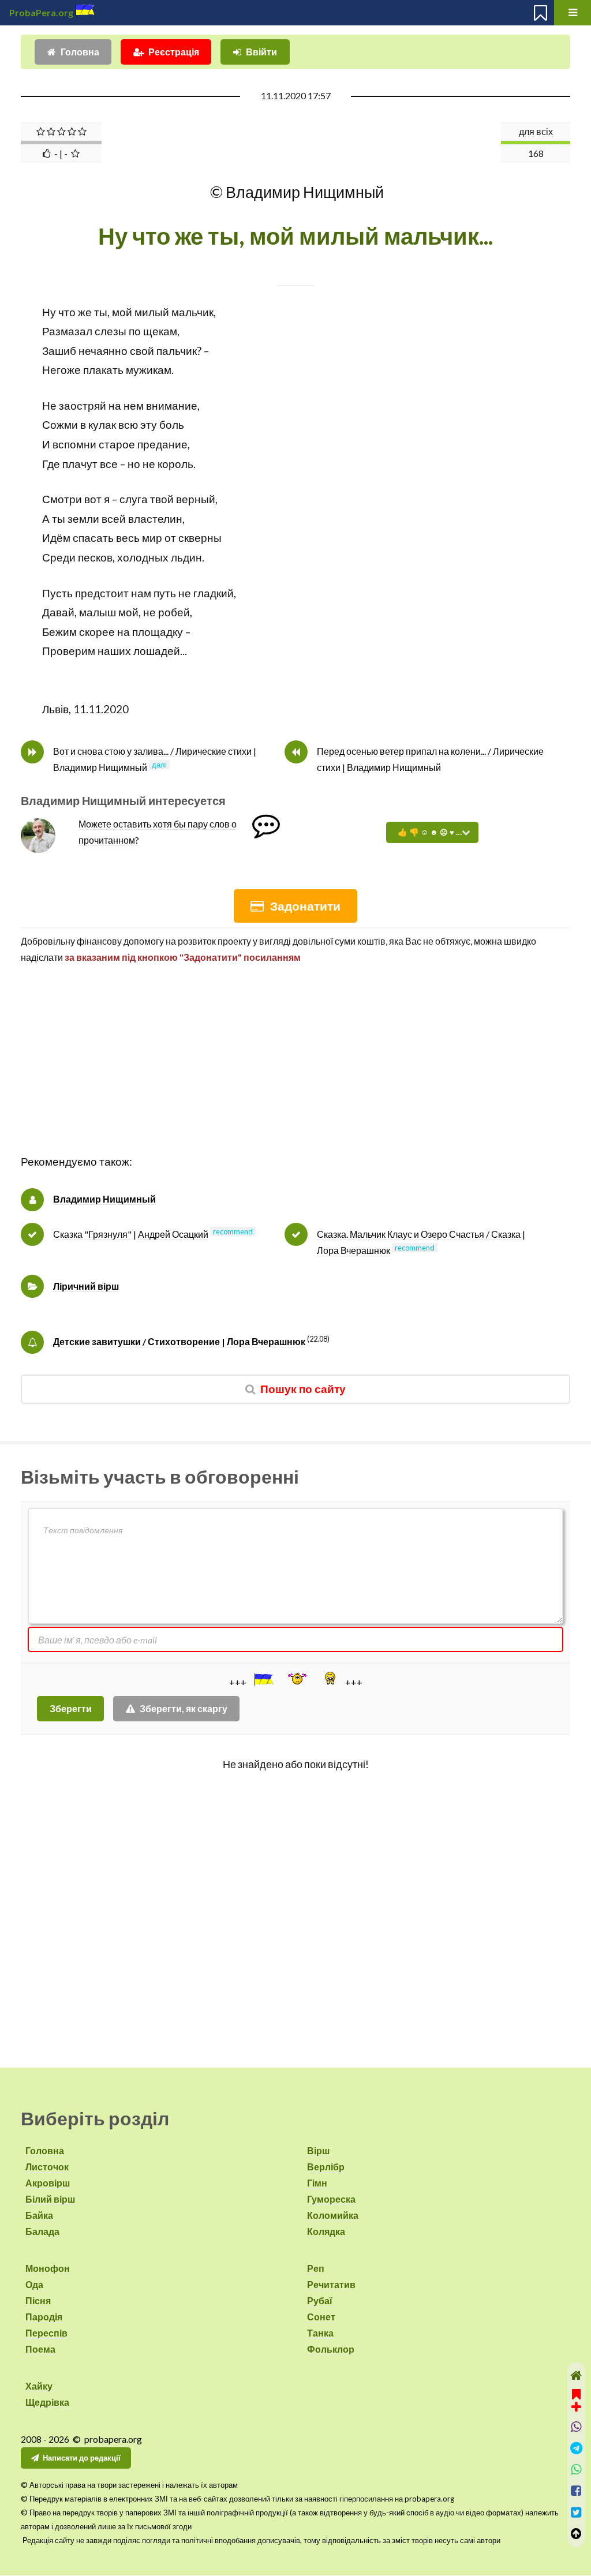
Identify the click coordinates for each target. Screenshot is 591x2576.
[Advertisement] (295, 1072)
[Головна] (576, 2375)
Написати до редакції (82, 2458)
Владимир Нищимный (104, 1199)
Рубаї (320, 2300)
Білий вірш (50, 2199)
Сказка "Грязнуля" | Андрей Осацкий (131, 1234)
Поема (40, 2349)
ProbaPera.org (41, 12)
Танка (320, 2333)
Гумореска (331, 2199)
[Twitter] (576, 2512)
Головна (80, 52)
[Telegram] (576, 2448)
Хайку (39, 2386)
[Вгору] (576, 2534)
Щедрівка (47, 2402)
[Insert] (263, 1679)
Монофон (48, 2268)
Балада (42, 2231)
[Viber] (576, 2427)
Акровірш (48, 2183)
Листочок (47, 2167)
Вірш (318, 2150)
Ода (34, 2284)
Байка (39, 2215)
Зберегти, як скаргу (184, 1708)
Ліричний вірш (86, 1286)
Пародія (44, 2317)
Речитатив (331, 2284)
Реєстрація (174, 52)
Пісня (38, 2300)
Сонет (321, 2317)
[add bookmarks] (576, 2399)
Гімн (317, 2183)
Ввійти (261, 52)
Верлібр (326, 2167)
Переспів (46, 2333)
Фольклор (331, 2349)
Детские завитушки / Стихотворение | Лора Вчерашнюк (179, 1341)
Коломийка (333, 2215)
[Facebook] (576, 2491)
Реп (316, 2268)
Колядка (326, 2231)
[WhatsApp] (576, 2470)
